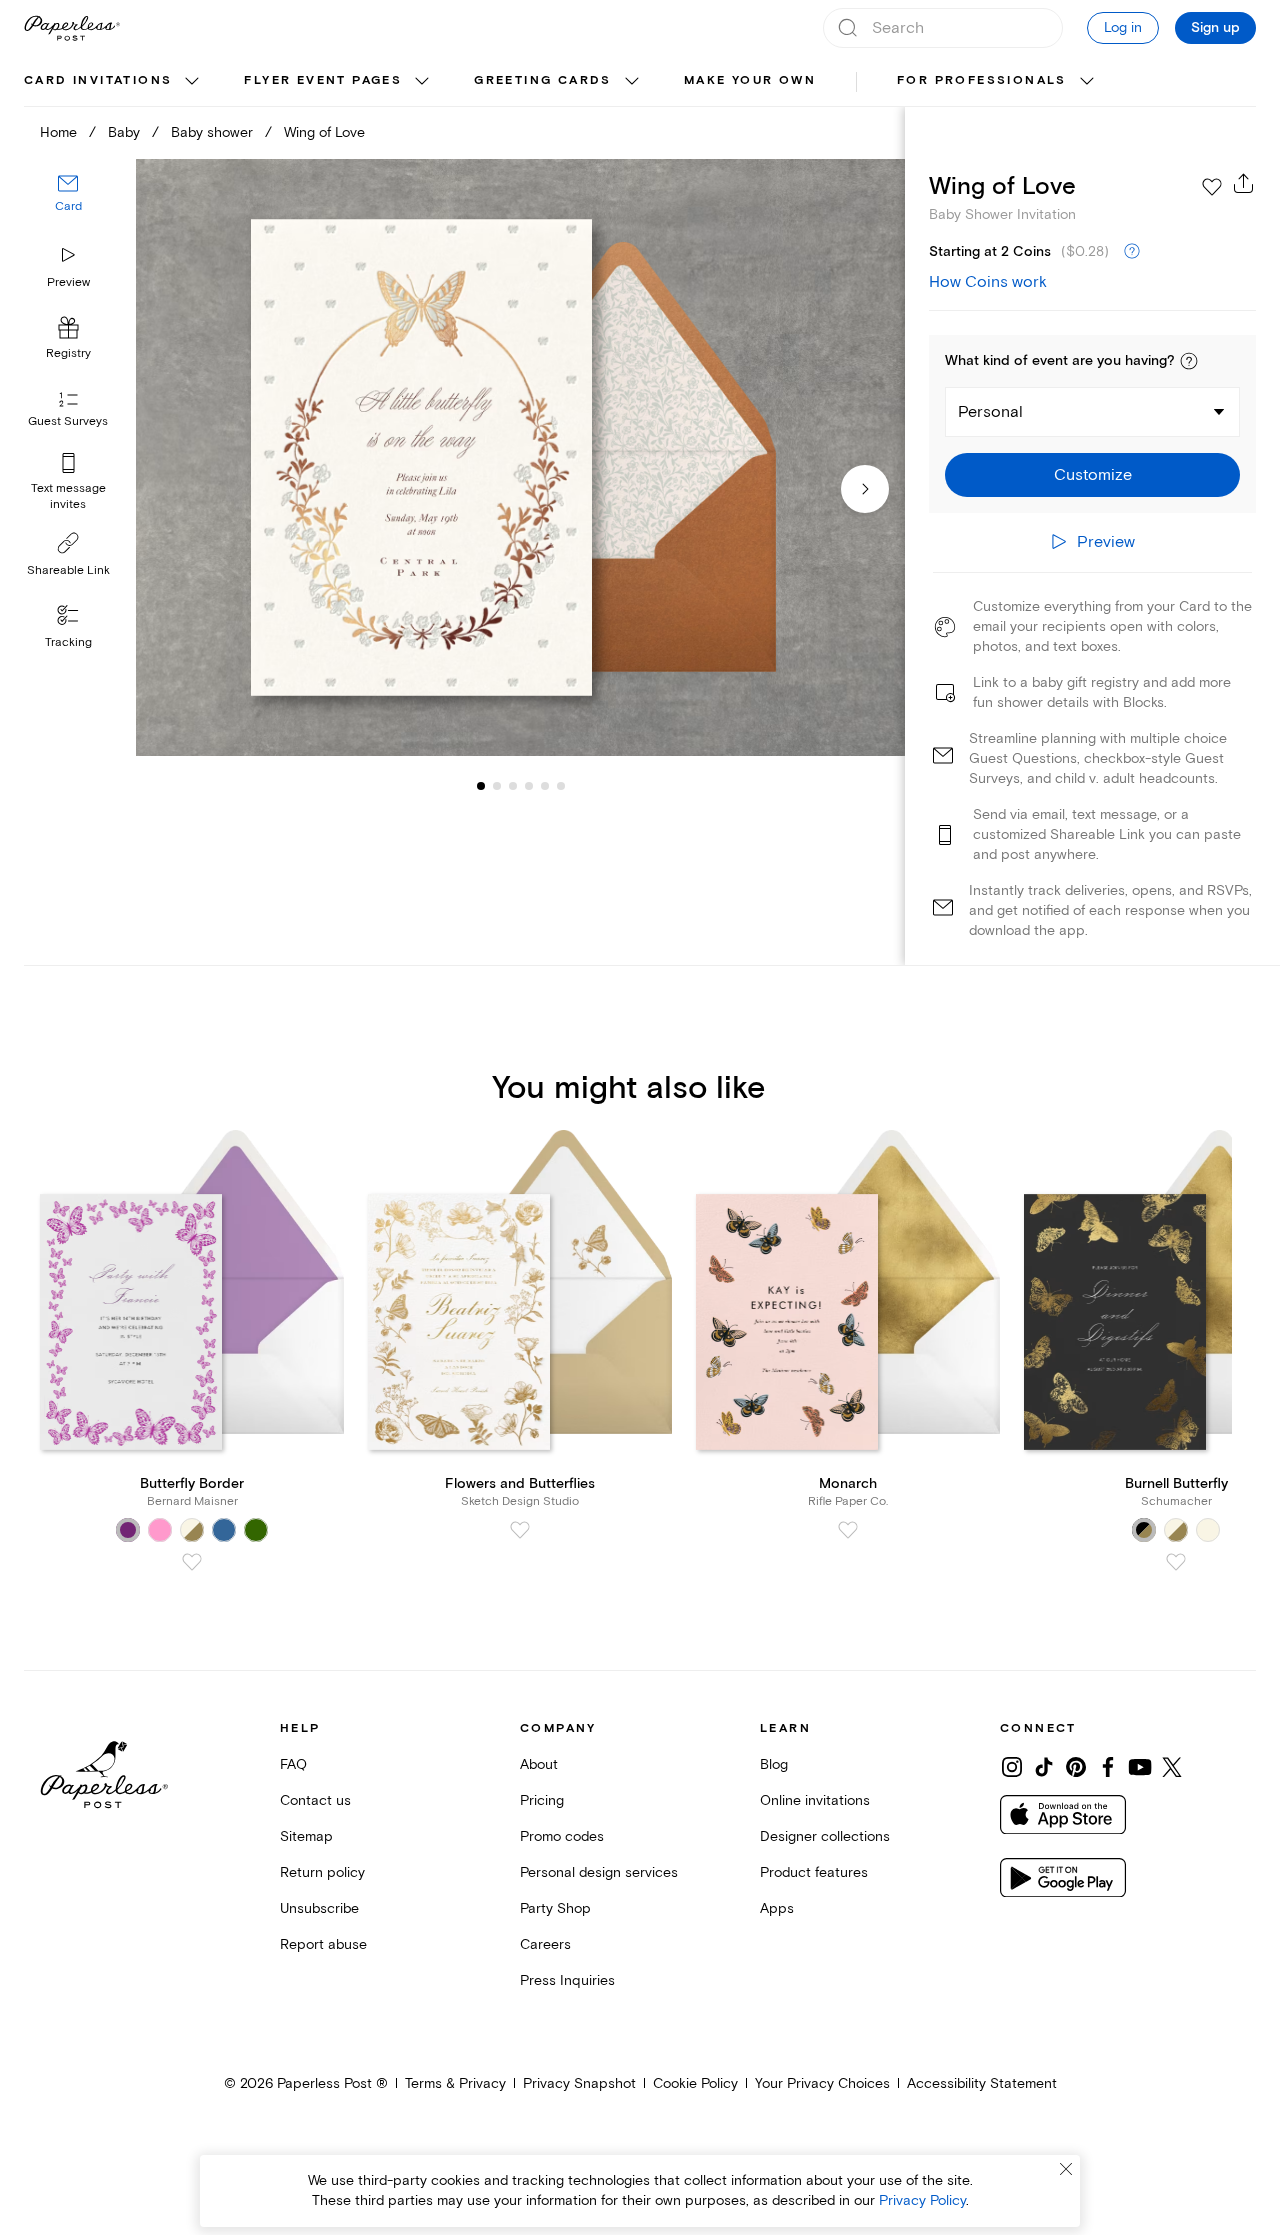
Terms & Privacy (455, 2083)
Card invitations (98, 80)
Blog (774, 1764)
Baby (124, 132)
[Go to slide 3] (497, 786)
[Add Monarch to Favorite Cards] (848, 1530)
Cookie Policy (695, 2083)
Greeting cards (543, 80)
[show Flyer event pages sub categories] (422, 82)
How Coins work (988, 282)
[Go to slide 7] (561, 786)
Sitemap (306, 1836)
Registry (68, 354)
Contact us (315, 1800)
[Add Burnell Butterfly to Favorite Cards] (1176, 1562)
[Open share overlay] (1244, 183)
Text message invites (68, 496)
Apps (777, 1908)
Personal (990, 412)
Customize (1093, 475)
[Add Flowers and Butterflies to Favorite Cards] (520, 1530)
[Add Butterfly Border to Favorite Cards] (192, 1562)
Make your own (750, 80)
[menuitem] (114, 82)
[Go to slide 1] (481, 786)
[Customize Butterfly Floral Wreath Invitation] (520, 458)
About (539, 1764)
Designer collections (825, 1836)
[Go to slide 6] (545, 786)
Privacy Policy (922, 2200)
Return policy (322, 1872)
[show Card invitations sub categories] (192, 82)
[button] (1189, 361)
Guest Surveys (68, 422)
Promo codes (562, 1836)
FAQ (293, 1764)
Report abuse (323, 1944)
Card (68, 207)
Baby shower (212, 132)
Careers (545, 1944)
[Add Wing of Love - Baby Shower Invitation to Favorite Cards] (1212, 187)
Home (58, 132)
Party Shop (555, 1908)
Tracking (68, 642)
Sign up (1215, 28)
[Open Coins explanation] (1132, 252)
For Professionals (982, 80)
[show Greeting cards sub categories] (632, 82)
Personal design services (599, 1872)
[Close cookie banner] (1066, 2169)
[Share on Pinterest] (1076, 1767)
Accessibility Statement (982, 2083)
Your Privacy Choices (822, 2083)
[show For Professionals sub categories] (1087, 82)
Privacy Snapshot (579, 2083)
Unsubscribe (319, 1908)
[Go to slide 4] (513, 786)
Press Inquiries (567, 1980)
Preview (68, 282)
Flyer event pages (323, 80)
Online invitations (815, 1800)
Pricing (542, 1800)
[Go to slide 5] (529, 786)
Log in (1123, 27)
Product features (814, 1872)
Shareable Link (68, 570)
